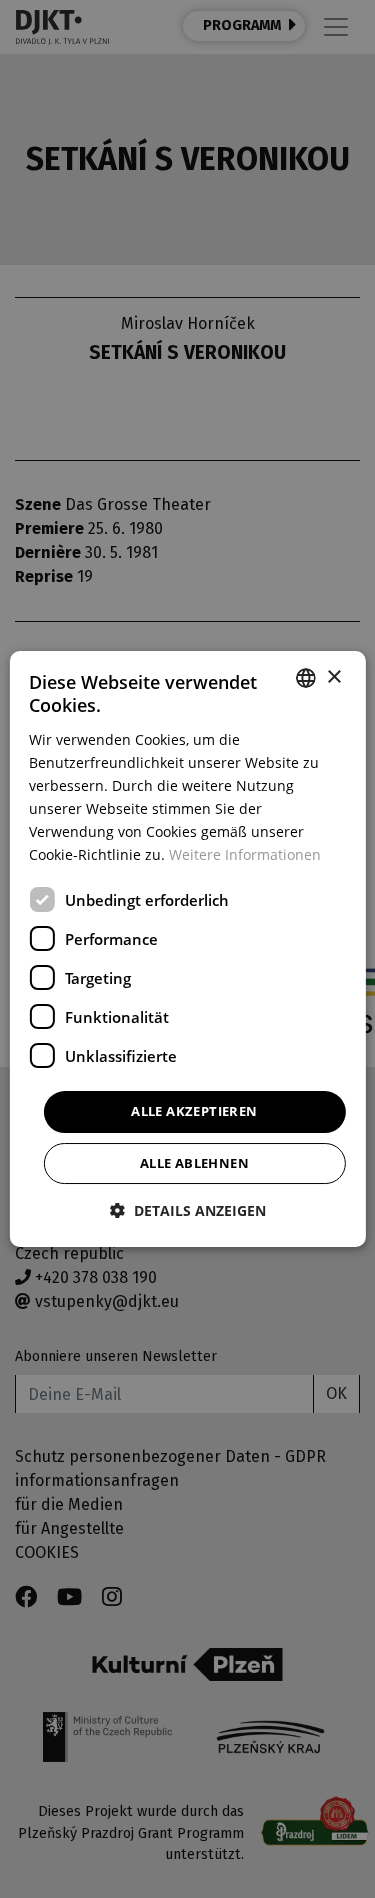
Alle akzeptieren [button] (194, 1111)
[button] (188, 1210)
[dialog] (187, 949)
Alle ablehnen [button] (194, 1163)
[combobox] (306, 678)
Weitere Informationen (245, 854)
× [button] (333, 677)
